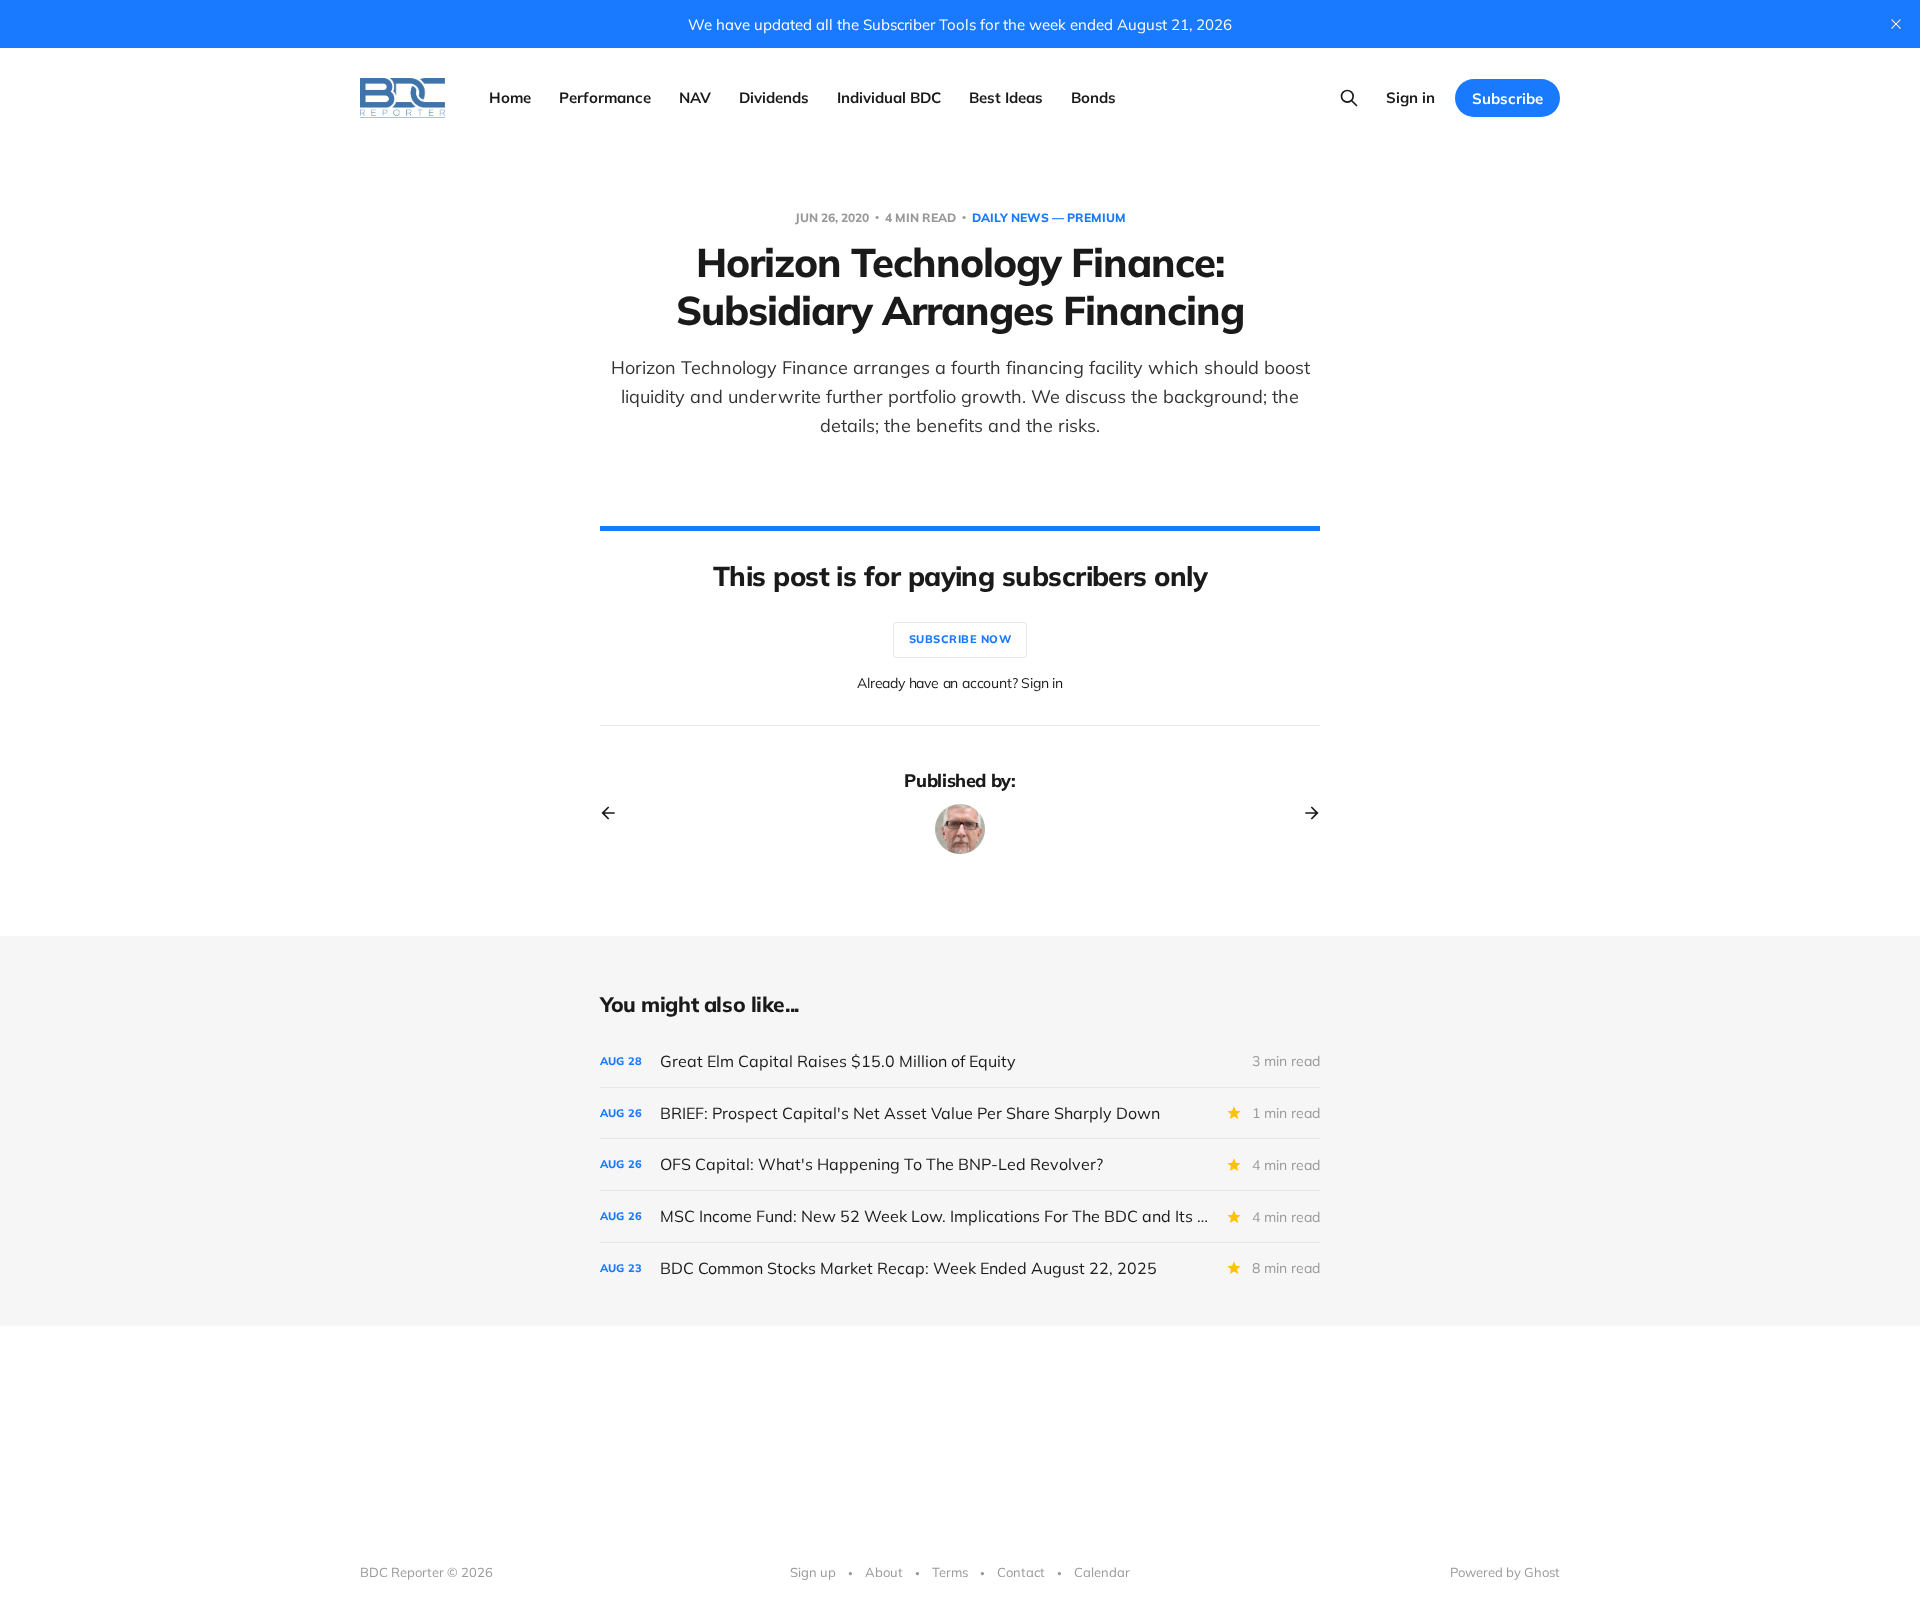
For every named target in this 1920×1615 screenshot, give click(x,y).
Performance (605, 97)
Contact (1021, 1572)
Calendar (1102, 1572)
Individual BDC (889, 97)
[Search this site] (1349, 98)
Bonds (1093, 97)
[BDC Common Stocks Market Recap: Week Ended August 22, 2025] (960, 1268)
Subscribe (1507, 98)
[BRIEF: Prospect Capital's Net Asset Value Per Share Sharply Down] (960, 1113)
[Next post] (1305, 813)
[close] (1896, 24)
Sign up (813, 1572)
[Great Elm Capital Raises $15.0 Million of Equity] (960, 1061)
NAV (695, 97)
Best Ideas (1006, 97)
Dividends (774, 97)
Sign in (1410, 97)
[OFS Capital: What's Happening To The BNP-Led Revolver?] (960, 1164)
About (884, 1572)
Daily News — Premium (1049, 217)
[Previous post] (615, 813)
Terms (950, 1572)
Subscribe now (960, 639)
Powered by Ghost (1505, 1572)
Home (510, 97)
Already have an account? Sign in (960, 683)
